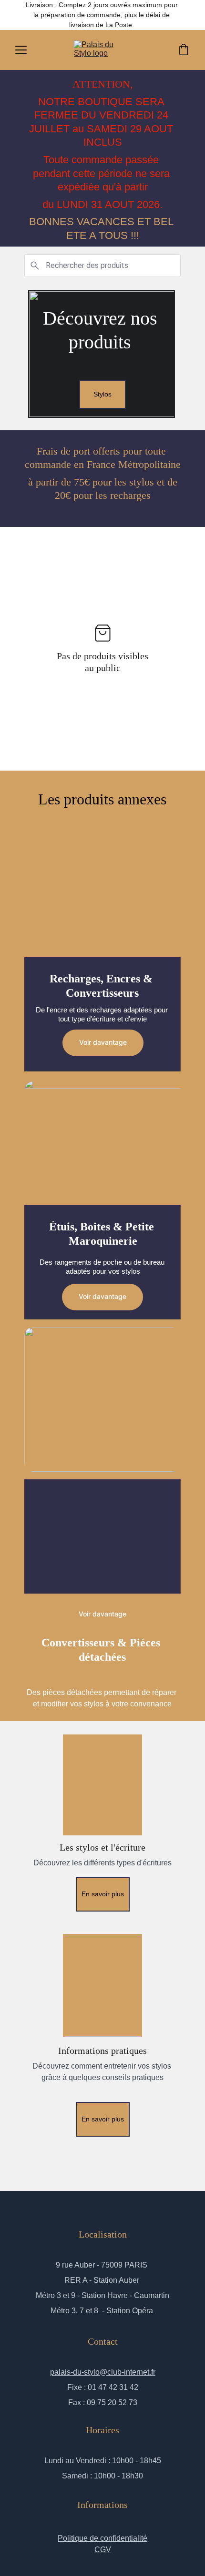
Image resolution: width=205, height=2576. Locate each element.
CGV (103, 2550)
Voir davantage (103, 1042)
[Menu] (21, 50)
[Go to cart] (184, 50)
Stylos (102, 394)
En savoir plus (103, 1894)
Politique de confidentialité (102, 2538)
